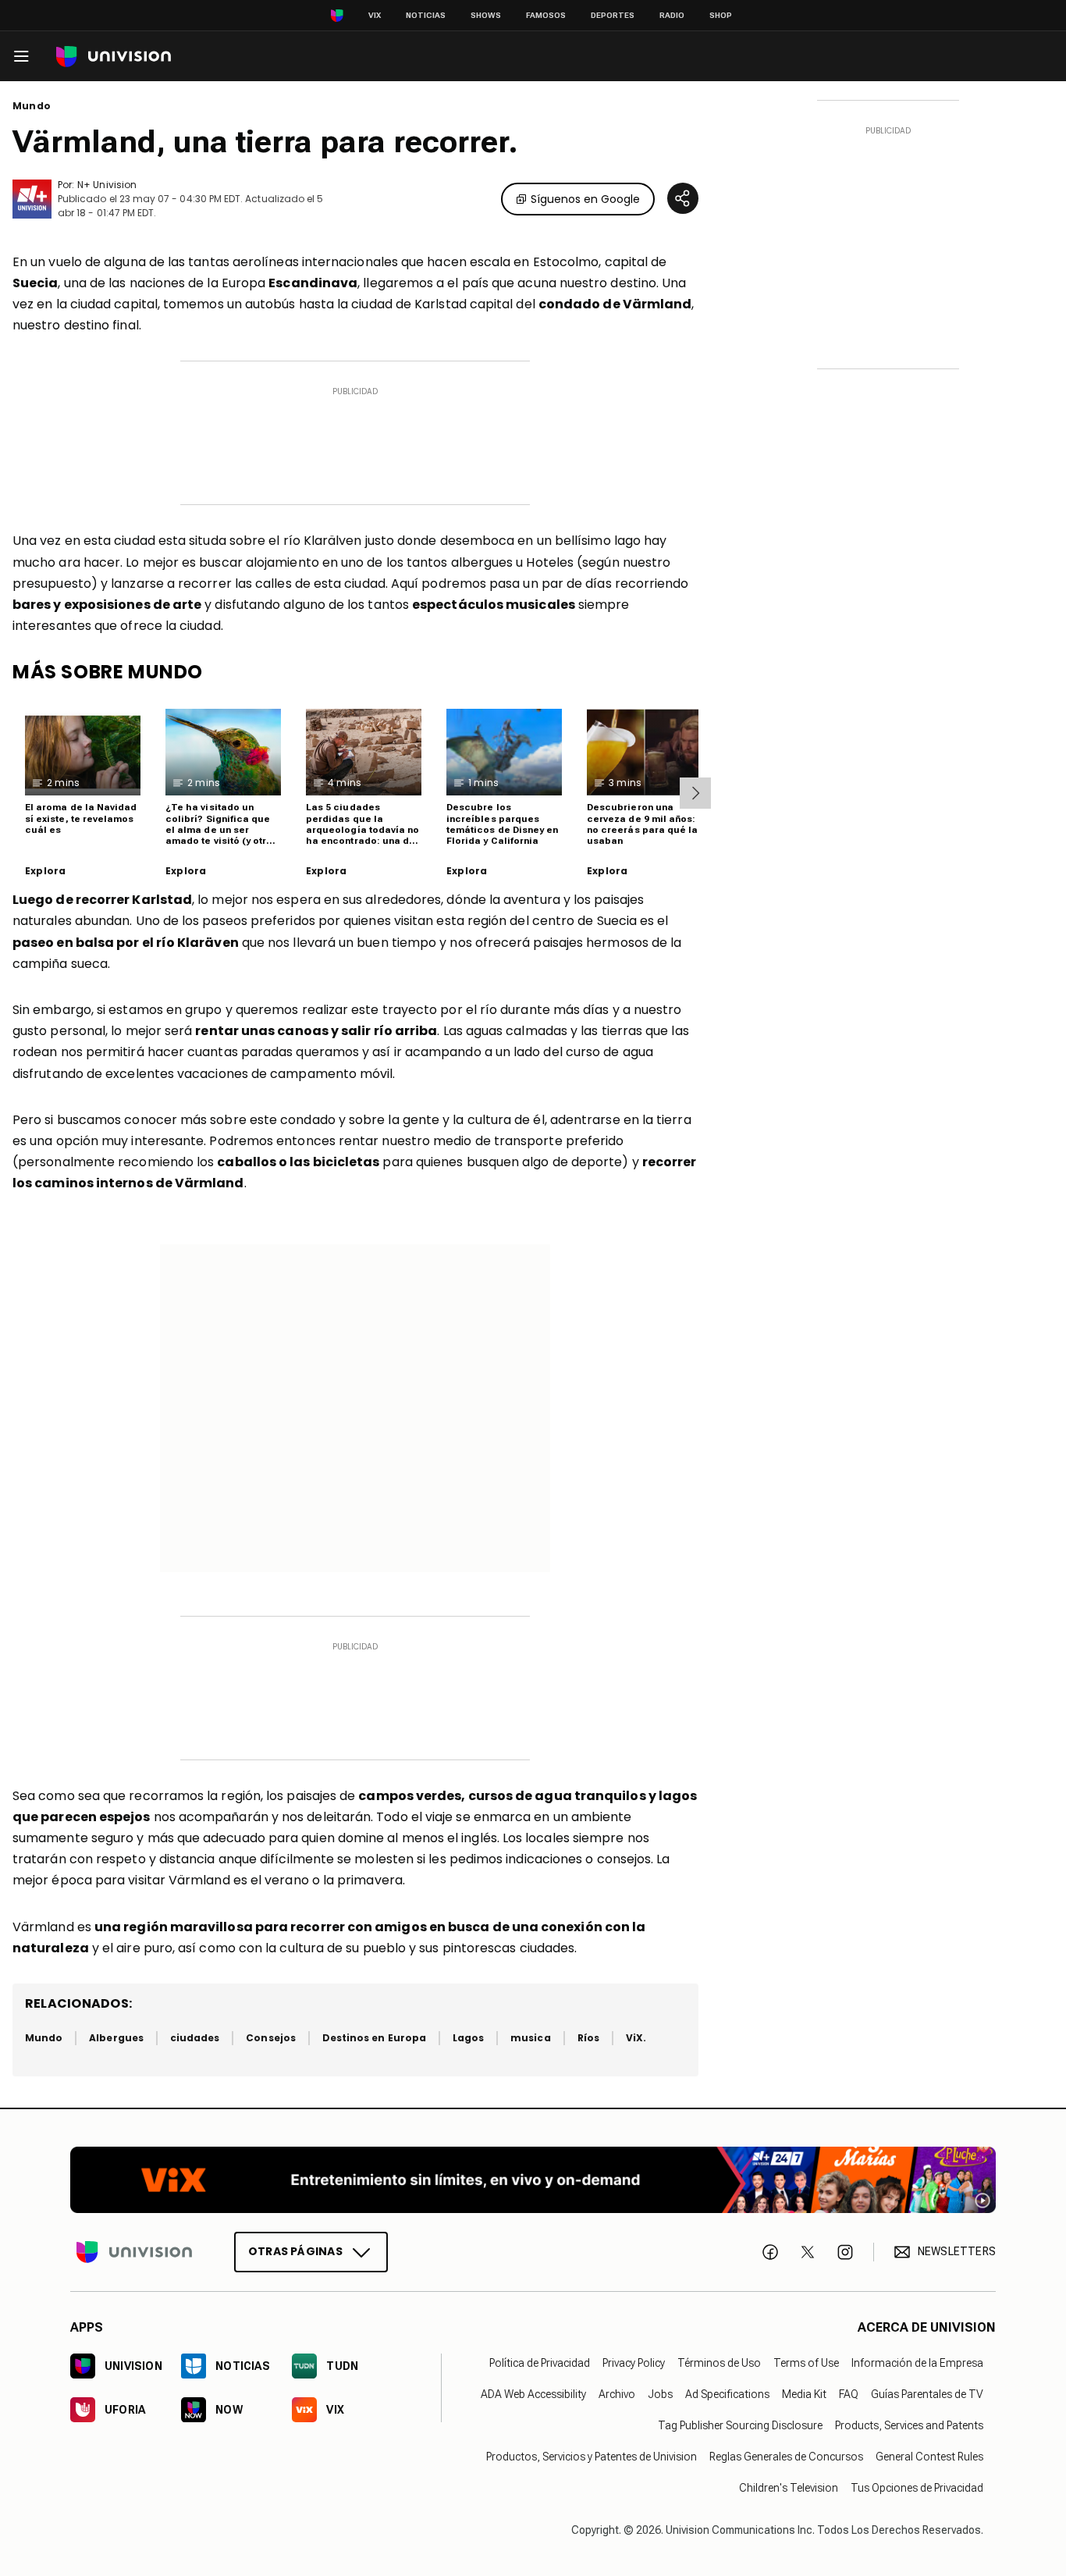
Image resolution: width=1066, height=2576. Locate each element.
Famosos (546, 15)
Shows (486, 15)
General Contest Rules (929, 2457)
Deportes (613, 15)
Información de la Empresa (917, 2363)
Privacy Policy (634, 2363)
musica (530, 2038)
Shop (721, 15)
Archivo (617, 2394)
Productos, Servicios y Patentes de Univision (592, 2457)
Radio (672, 15)
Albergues (116, 2038)
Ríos (588, 2038)
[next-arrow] (695, 793)
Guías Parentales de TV (927, 2394)
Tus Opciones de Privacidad (917, 2488)
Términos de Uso (719, 2363)
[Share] (683, 198)
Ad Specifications (727, 2394)
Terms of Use (806, 2363)
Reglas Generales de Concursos (786, 2457)
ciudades (195, 2038)
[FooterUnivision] (134, 2252)
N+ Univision (107, 185)
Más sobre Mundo (108, 672)
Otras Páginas (295, 2251)
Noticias (426, 15)
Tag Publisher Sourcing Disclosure (740, 2425)
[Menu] (21, 56)
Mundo (32, 106)
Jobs (660, 2394)
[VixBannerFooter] (533, 2180)
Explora (45, 871)
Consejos (270, 2038)
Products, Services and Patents (909, 2425)
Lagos (468, 2038)
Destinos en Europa (374, 2038)
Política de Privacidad (540, 2363)
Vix (375, 15)
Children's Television (789, 2488)
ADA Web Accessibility (533, 2394)
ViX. (636, 2038)
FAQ (849, 2394)
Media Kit (804, 2394)
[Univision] (114, 57)
